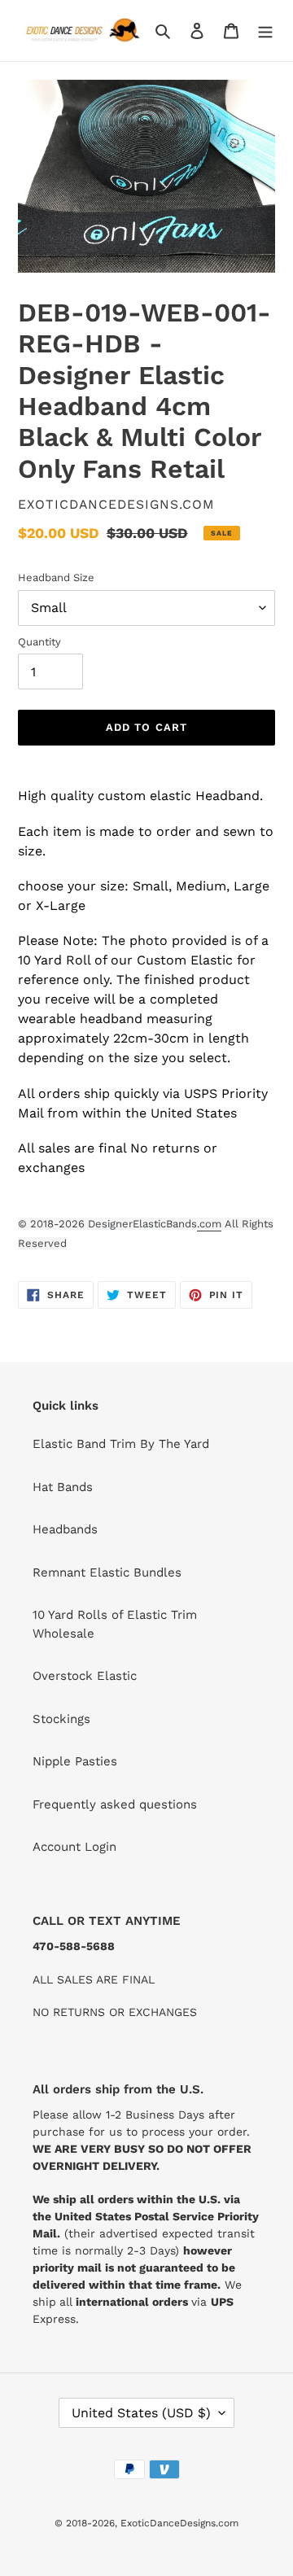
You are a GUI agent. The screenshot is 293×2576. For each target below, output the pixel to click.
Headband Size (56, 577)
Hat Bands (63, 1487)
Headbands (65, 1529)
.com (209, 1224)
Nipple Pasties (75, 1761)
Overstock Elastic (85, 1676)
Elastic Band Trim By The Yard (121, 1444)
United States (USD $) (141, 2413)
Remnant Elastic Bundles (107, 1572)
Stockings (61, 1719)
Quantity (39, 642)
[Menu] (265, 31)
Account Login (74, 1847)
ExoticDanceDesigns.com (179, 2523)
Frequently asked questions (115, 1804)
